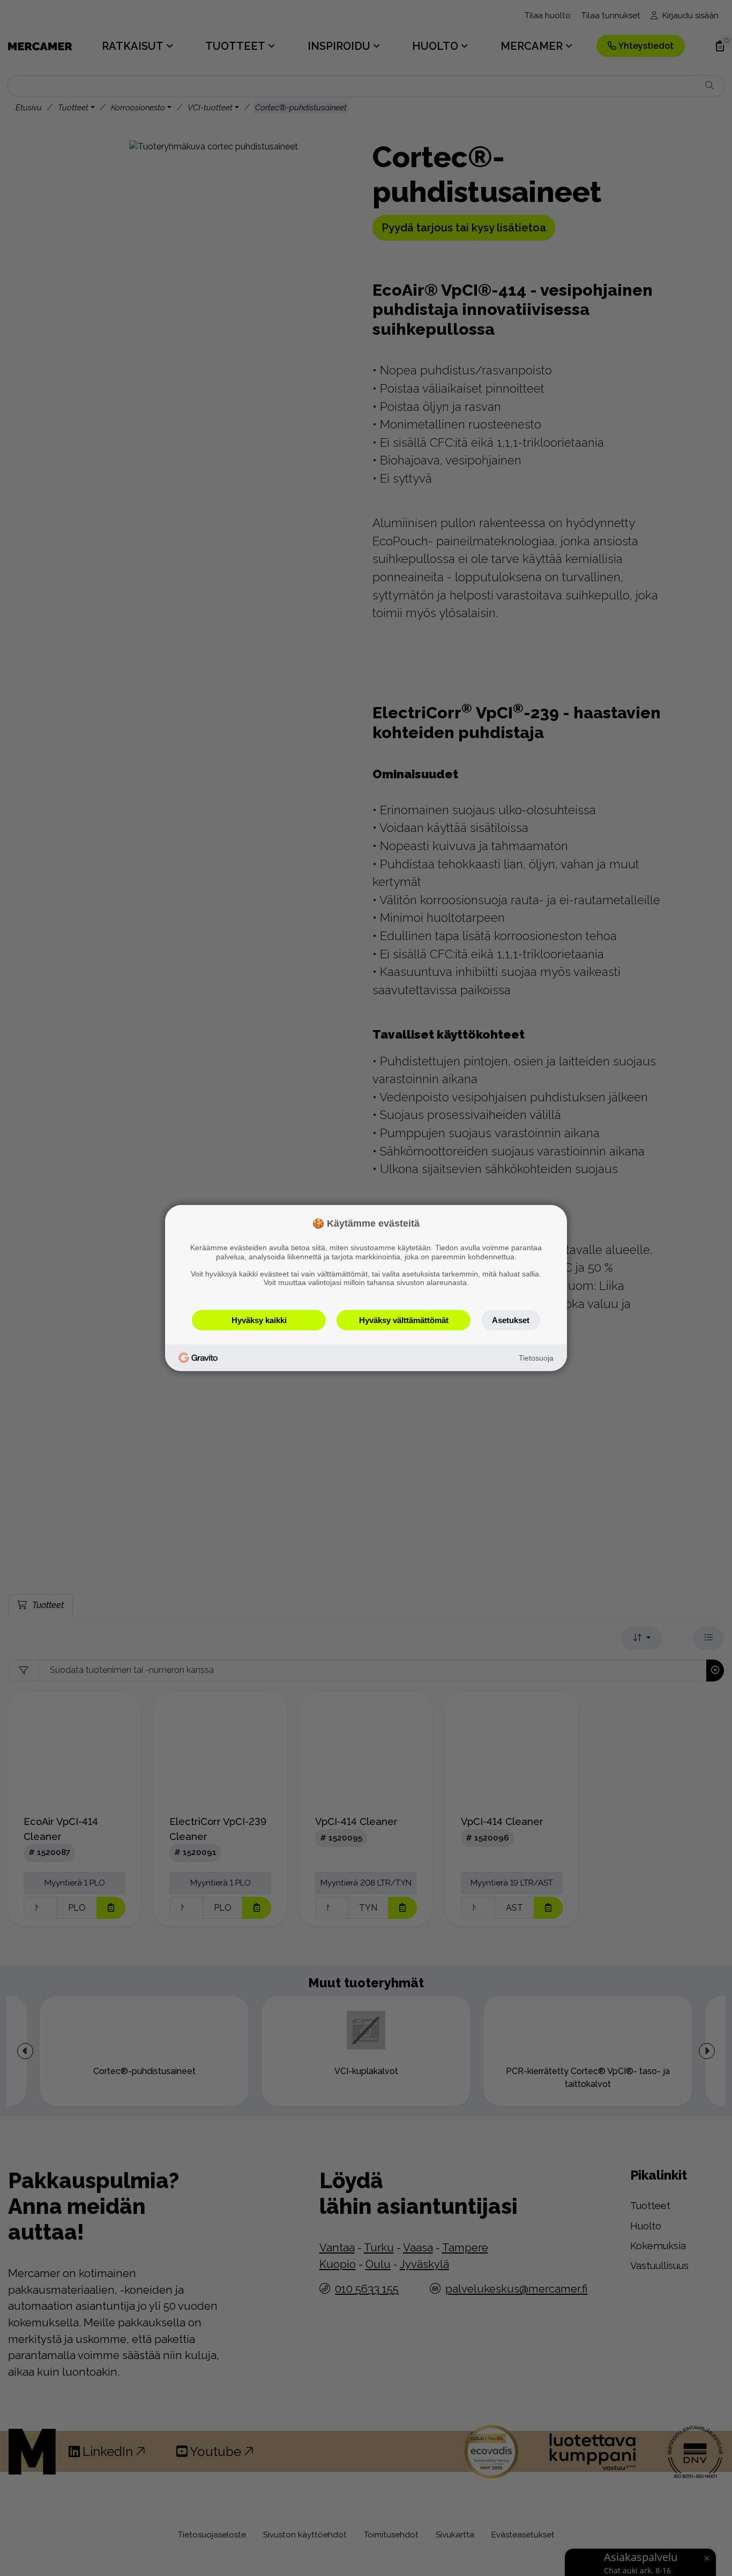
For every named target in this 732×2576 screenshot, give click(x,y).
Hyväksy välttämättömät (404, 1320)
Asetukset (511, 1320)
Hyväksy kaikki (259, 1320)
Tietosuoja (536, 1357)
